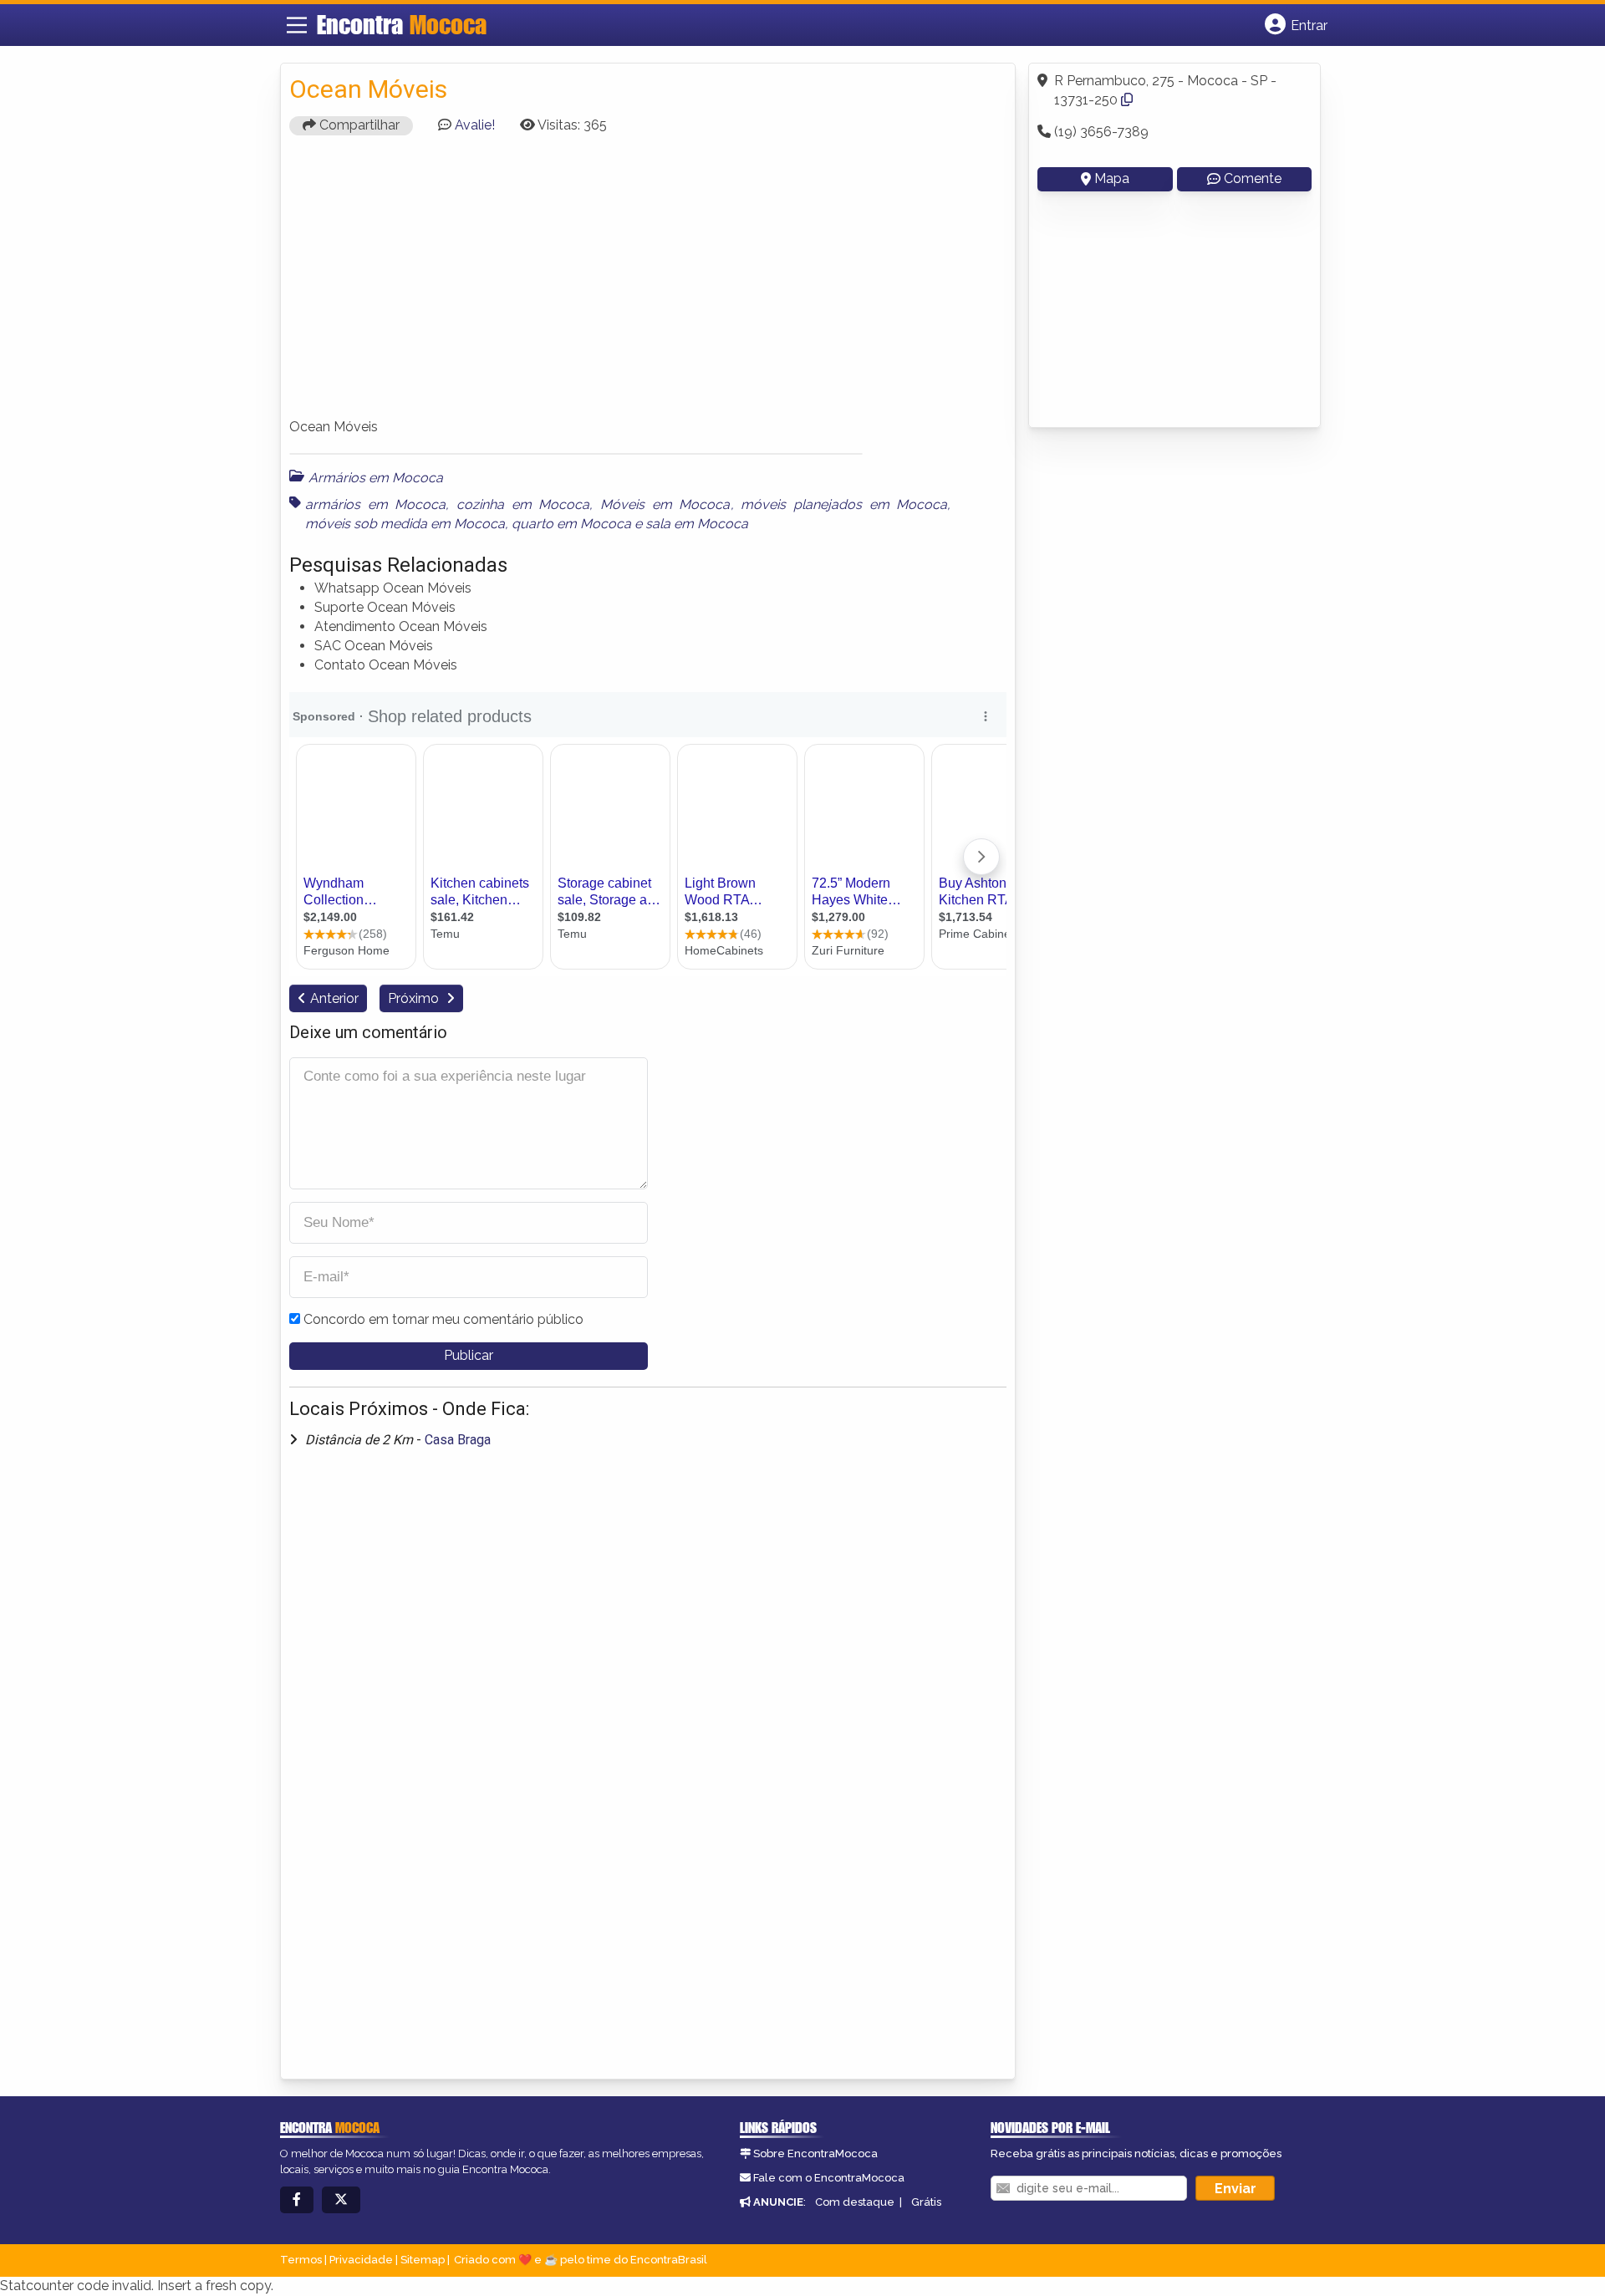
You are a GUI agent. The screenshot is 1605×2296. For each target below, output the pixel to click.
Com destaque (855, 2202)
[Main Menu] (297, 25)
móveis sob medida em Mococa (405, 524)
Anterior (334, 998)
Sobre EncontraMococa (815, 2153)
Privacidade (361, 2260)
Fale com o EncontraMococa (829, 2178)
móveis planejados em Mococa (844, 504)
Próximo (415, 998)
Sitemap (423, 2260)
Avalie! (475, 125)
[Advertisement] (648, 284)
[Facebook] (297, 2200)
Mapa (1112, 178)
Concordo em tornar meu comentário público (443, 1319)
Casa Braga (458, 1440)
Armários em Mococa (376, 478)
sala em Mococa (697, 524)
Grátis (926, 2202)
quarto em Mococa (571, 524)
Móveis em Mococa (665, 504)
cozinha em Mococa (523, 504)
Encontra (402, 24)
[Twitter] (341, 2200)
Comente (1253, 178)
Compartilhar (358, 125)
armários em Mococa (375, 504)
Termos (301, 2260)
